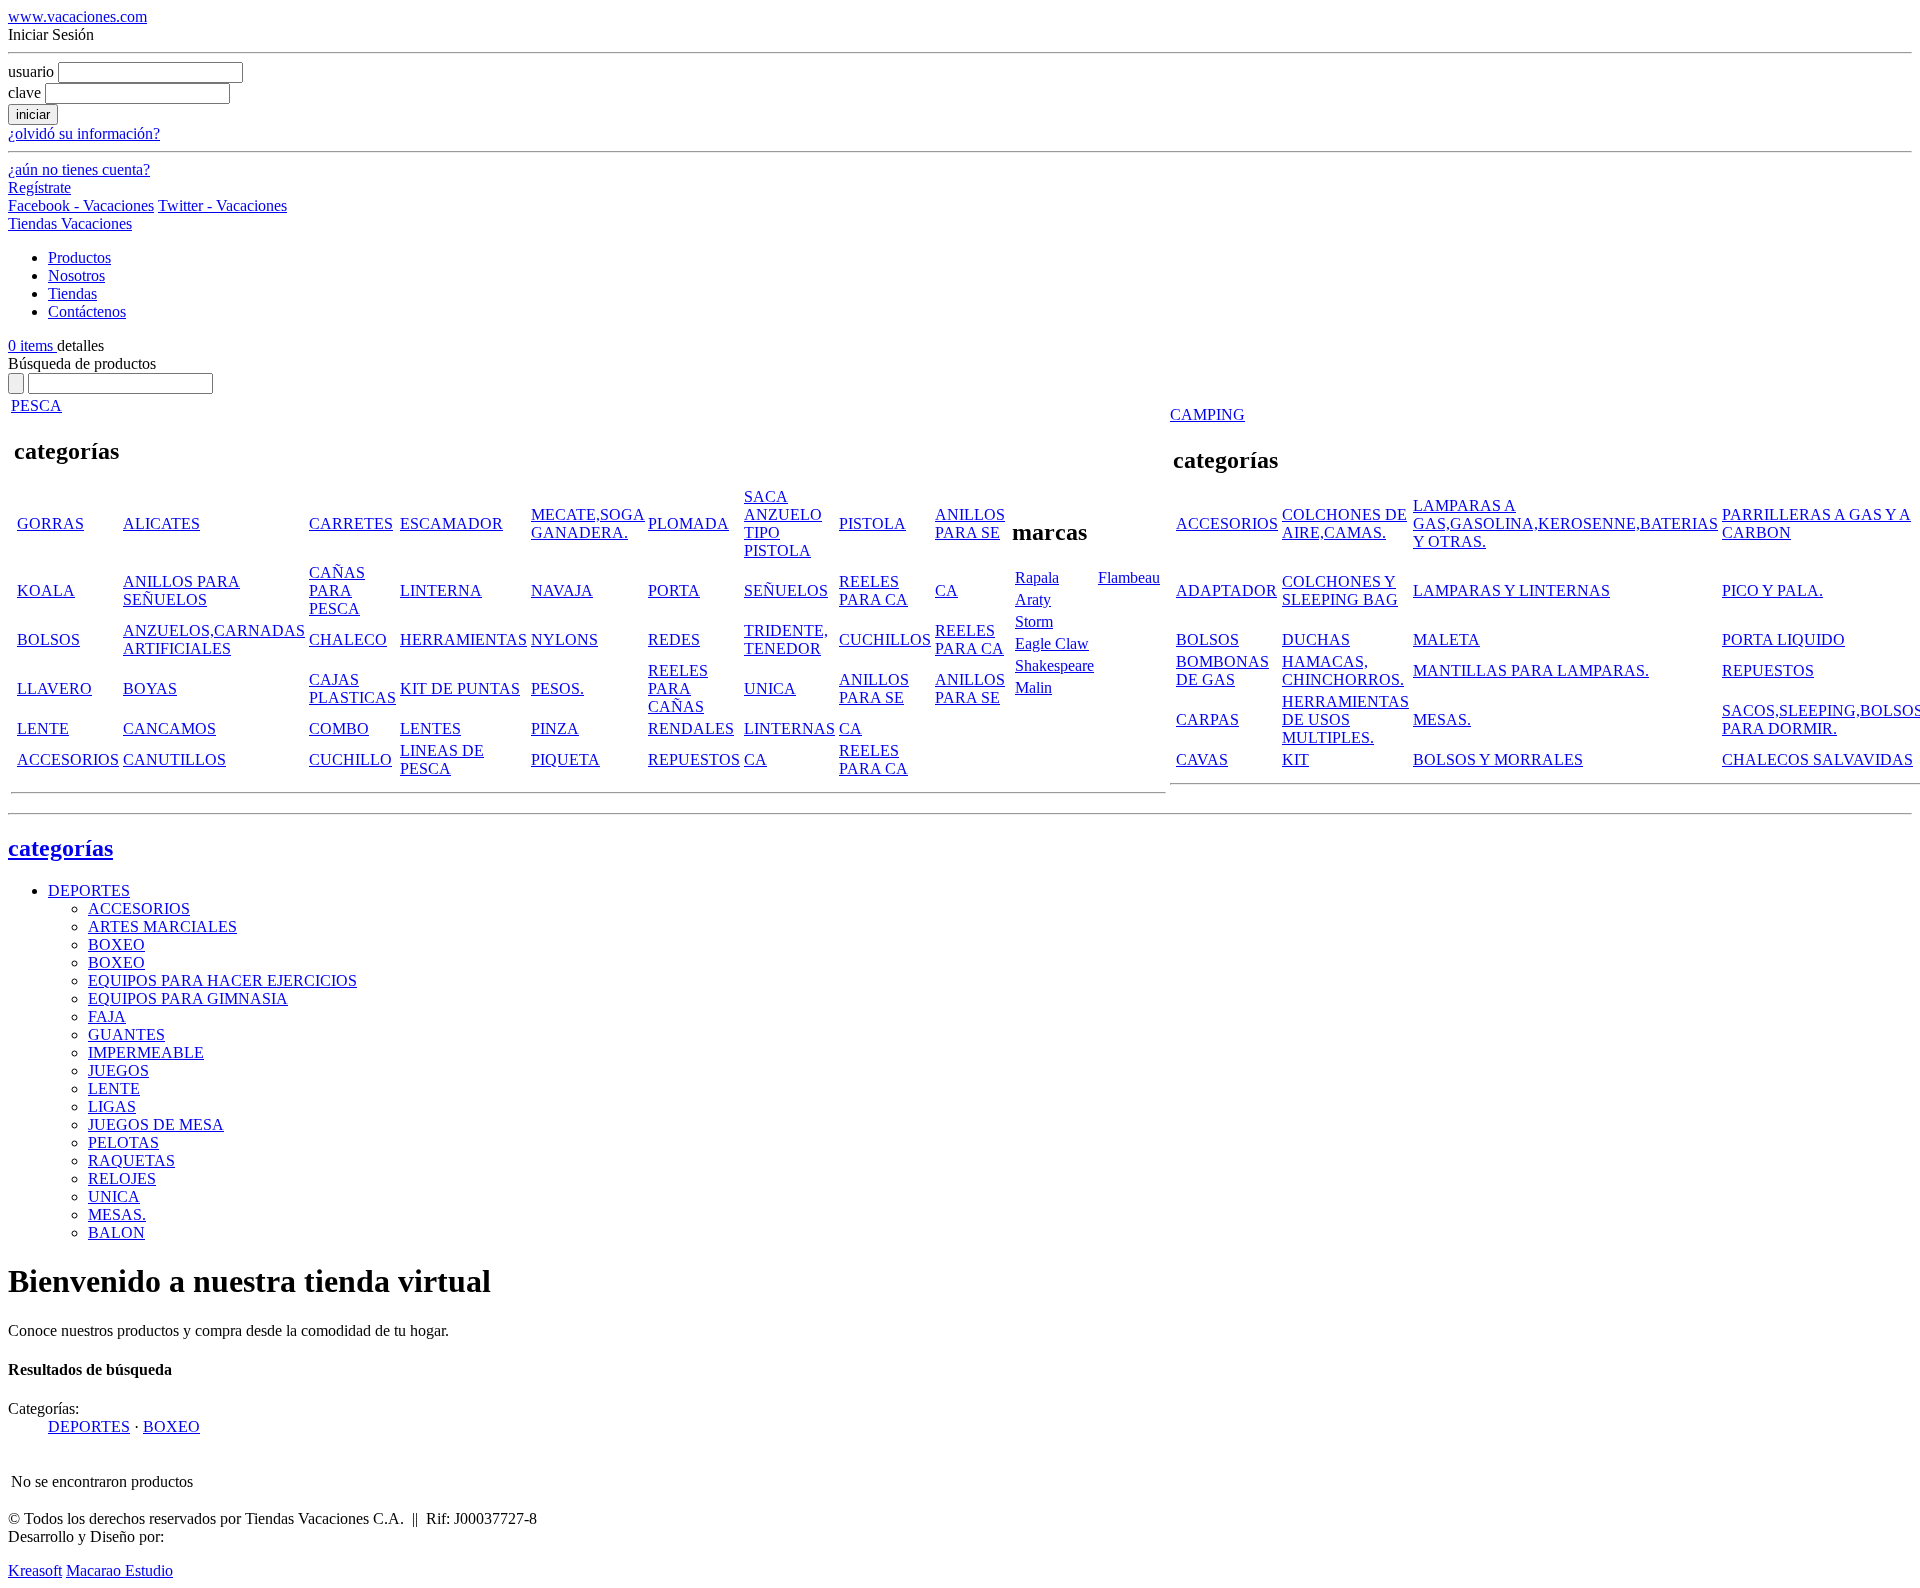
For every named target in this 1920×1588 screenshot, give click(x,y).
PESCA (36, 405)
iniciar (33, 114)
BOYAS (150, 688)
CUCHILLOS (885, 639)
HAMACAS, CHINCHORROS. (1343, 670)
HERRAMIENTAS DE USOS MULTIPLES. (1345, 719)
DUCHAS (1316, 639)
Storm (1034, 621)
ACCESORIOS (68, 759)
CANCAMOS (169, 728)
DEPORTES (89, 890)
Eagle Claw (1052, 643)
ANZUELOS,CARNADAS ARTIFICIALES (214, 639)
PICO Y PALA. (1772, 590)
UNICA (770, 688)
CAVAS (1202, 759)
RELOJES (122, 1178)
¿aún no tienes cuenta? (79, 169)
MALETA (1446, 639)
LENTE (43, 728)
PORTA (674, 590)
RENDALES (691, 728)
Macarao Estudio (119, 1570)
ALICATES (161, 523)
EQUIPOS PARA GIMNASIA (188, 998)
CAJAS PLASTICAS (352, 688)
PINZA (555, 728)
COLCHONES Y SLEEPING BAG (1340, 590)
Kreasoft (35, 1570)
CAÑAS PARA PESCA (337, 590)
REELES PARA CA (873, 590)
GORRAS (50, 523)
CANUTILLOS (174, 759)
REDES (674, 639)
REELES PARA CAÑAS (678, 688)
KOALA (46, 590)
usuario (31, 71)
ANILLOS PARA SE (970, 523)
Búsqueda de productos (82, 363)
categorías (60, 848)
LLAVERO (54, 688)
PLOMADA (688, 523)
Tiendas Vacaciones (70, 223)
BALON (116, 1232)
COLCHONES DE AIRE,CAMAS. (1344, 523)
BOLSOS (48, 639)
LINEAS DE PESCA (442, 759)
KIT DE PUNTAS (460, 688)
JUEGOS (118, 1070)
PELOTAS (123, 1142)
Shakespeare (1054, 665)
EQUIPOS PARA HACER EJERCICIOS (222, 980)
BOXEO (116, 944)
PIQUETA (565, 759)
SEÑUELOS (786, 590)
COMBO (339, 728)
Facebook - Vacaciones (81, 205)
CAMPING (1207, 414)
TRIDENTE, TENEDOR (786, 639)
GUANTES (126, 1034)
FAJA (107, 1016)
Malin (1033, 687)
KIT (1295, 759)
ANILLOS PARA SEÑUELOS (181, 590)
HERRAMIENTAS (463, 639)
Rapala (1037, 577)
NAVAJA (562, 590)
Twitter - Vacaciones (222, 205)
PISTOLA (872, 523)
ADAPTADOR (1226, 590)
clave (24, 92)
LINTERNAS (789, 728)
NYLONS (564, 639)
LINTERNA (441, 590)
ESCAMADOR (451, 523)
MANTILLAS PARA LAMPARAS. (1531, 670)
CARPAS (1207, 719)
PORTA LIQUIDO (1783, 639)
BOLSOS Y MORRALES (1498, 759)
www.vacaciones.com (77, 16)
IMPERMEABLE (146, 1052)
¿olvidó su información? (84, 133)
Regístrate (39, 187)
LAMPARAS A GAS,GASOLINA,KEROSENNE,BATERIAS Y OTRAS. (1565, 523)
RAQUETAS (131, 1160)
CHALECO (348, 639)
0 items (32, 345)
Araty (1033, 599)
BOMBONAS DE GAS (1222, 670)
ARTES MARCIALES (162, 926)
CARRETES (351, 523)
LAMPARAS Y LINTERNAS (1511, 590)
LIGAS (112, 1106)
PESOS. (557, 688)
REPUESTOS (694, 759)
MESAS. (1442, 719)
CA (946, 590)
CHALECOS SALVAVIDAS (1817, 759)
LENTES (430, 728)
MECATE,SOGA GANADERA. (588, 523)
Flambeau (1129, 577)
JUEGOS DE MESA (156, 1124)
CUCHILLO (350, 759)
